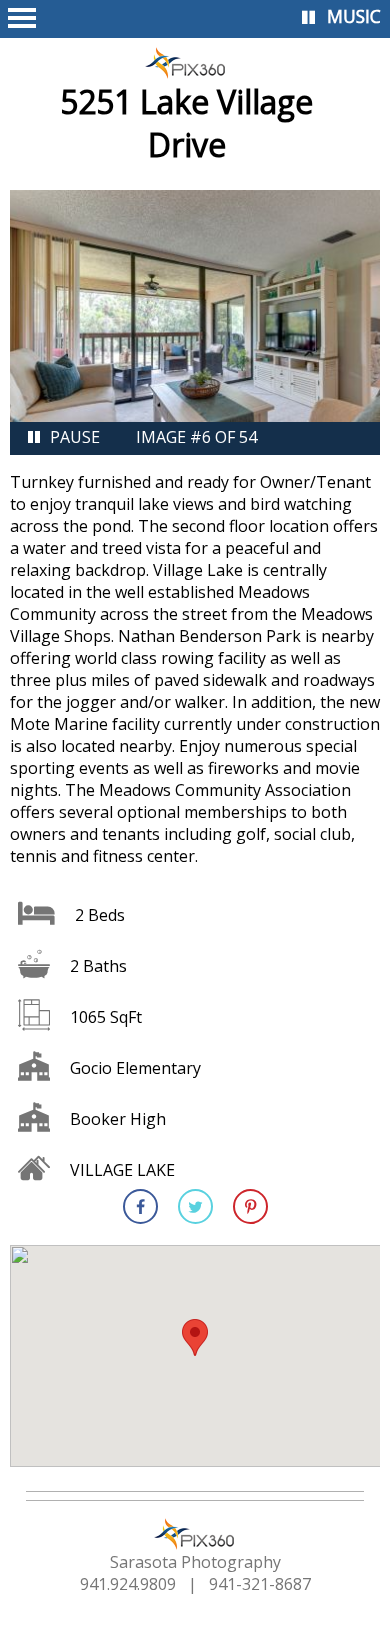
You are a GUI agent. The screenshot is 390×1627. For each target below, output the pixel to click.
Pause (75, 437)
